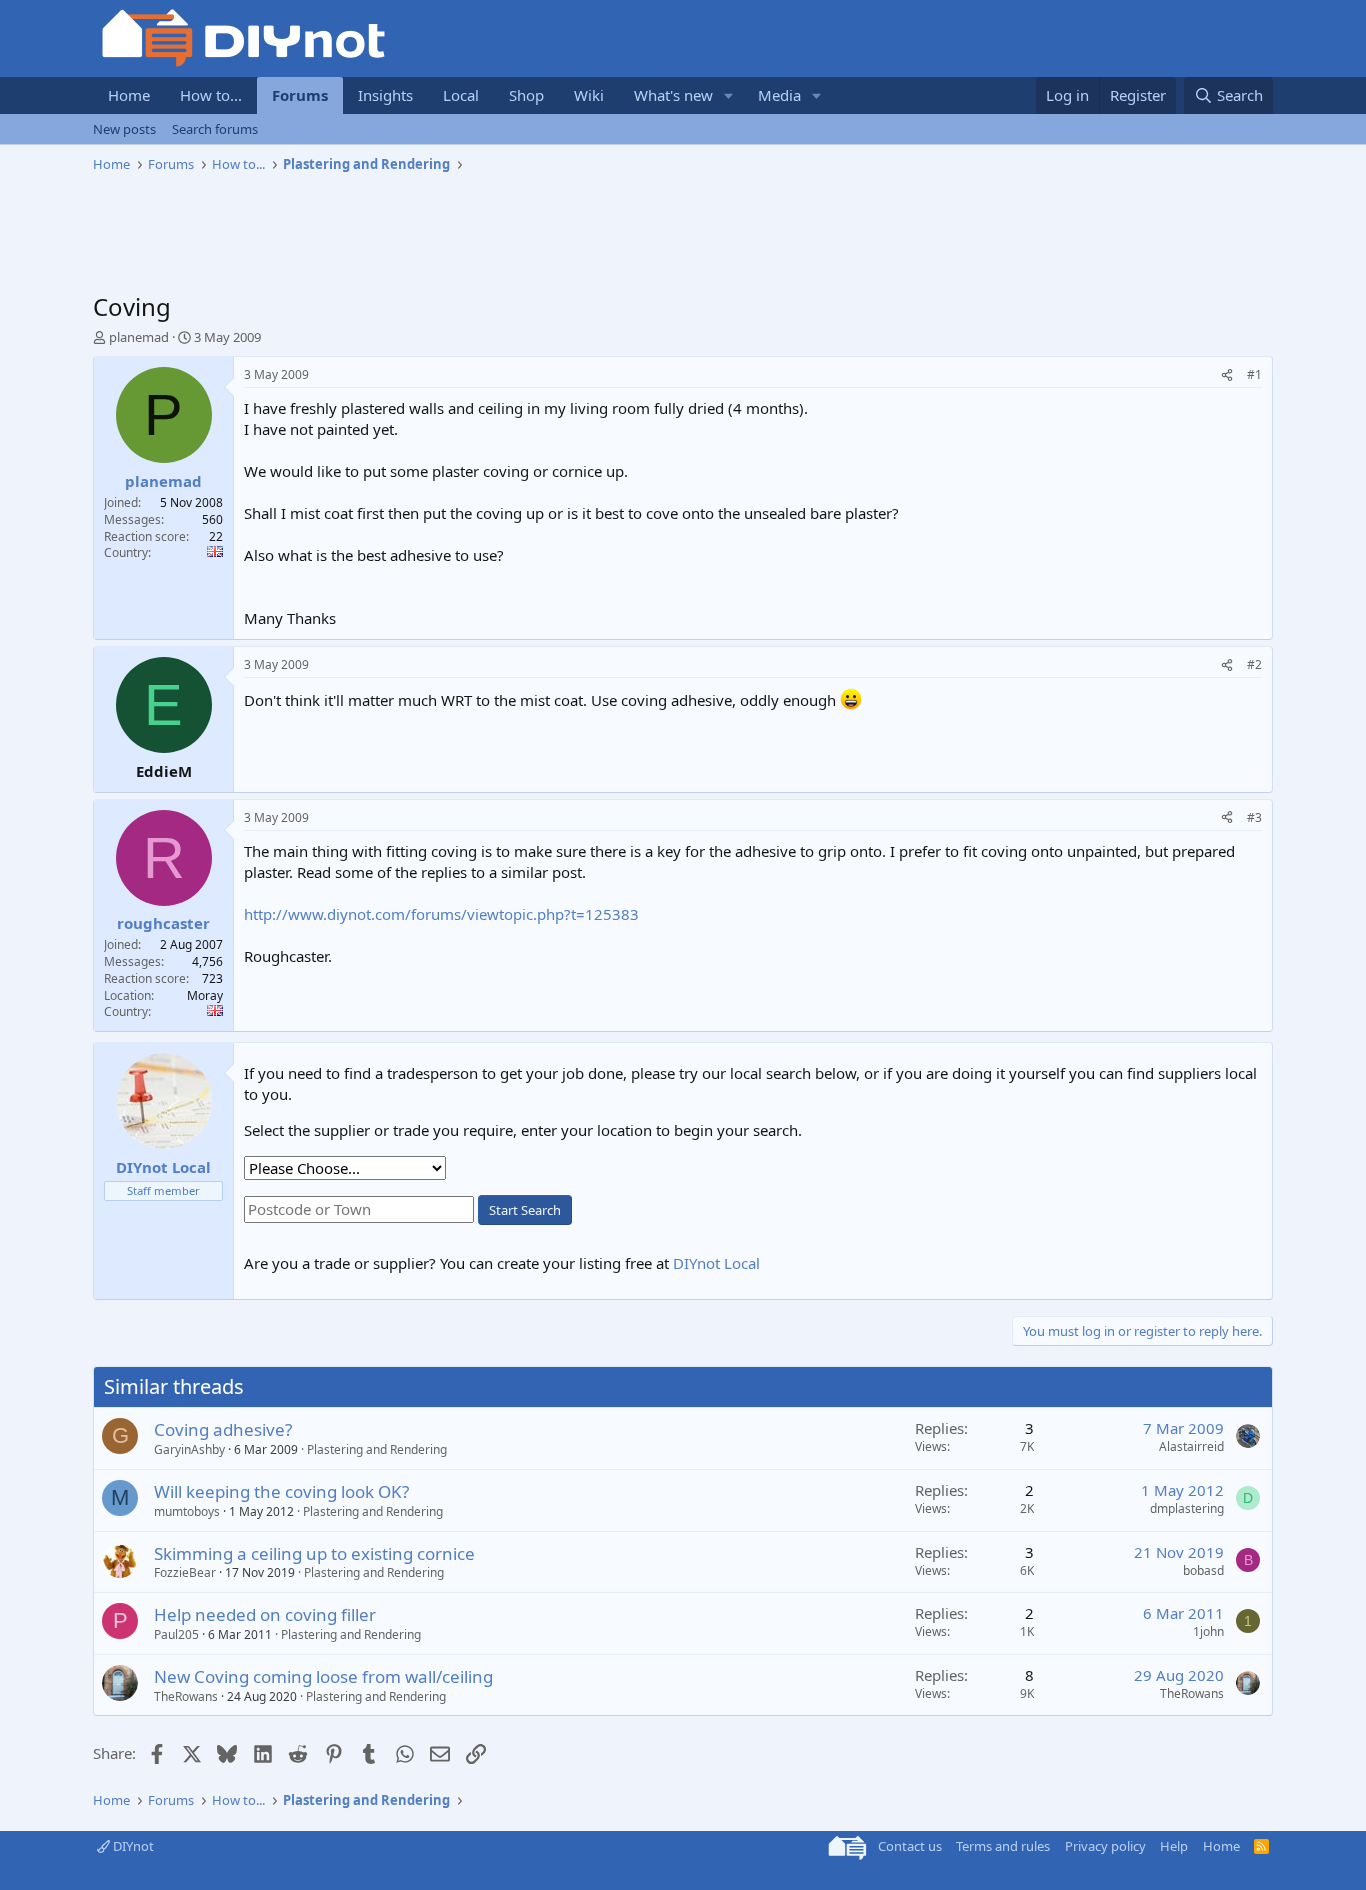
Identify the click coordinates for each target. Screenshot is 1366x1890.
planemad (139, 337)
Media (779, 95)
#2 (1254, 664)
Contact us (910, 1846)
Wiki (589, 95)
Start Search (525, 1210)
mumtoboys (187, 1511)
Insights (385, 95)
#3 (1254, 817)
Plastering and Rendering (377, 1449)
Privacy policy (1105, 1846)
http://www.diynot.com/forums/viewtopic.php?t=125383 (441, 914)
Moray (205, 995)
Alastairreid (1191, 1446)
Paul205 (176, 1634)
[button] (729, 95)
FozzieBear (185, 1572)
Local (461, 95)
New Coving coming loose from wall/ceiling (323, 1676)
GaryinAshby (189, 1449)
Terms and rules (1003, 1846)
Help (1174, 1846)
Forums (300, 95)
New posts (124, 129)
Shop (526, 95)
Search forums (215, 129)
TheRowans (186, 1696)
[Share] (1227, 375)
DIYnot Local (716, 1263)
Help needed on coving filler (265, 1614)
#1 (1254, 374)
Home (129, 95)
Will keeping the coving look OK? (281, 1491)
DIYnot (132, 1846)
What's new (673, 95)
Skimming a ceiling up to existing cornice (314, 1553)
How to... (211, 95)
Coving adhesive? (223, 1429)
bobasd (1203, 1570)
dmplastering (1187, 1508)
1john (1208, 1631)
